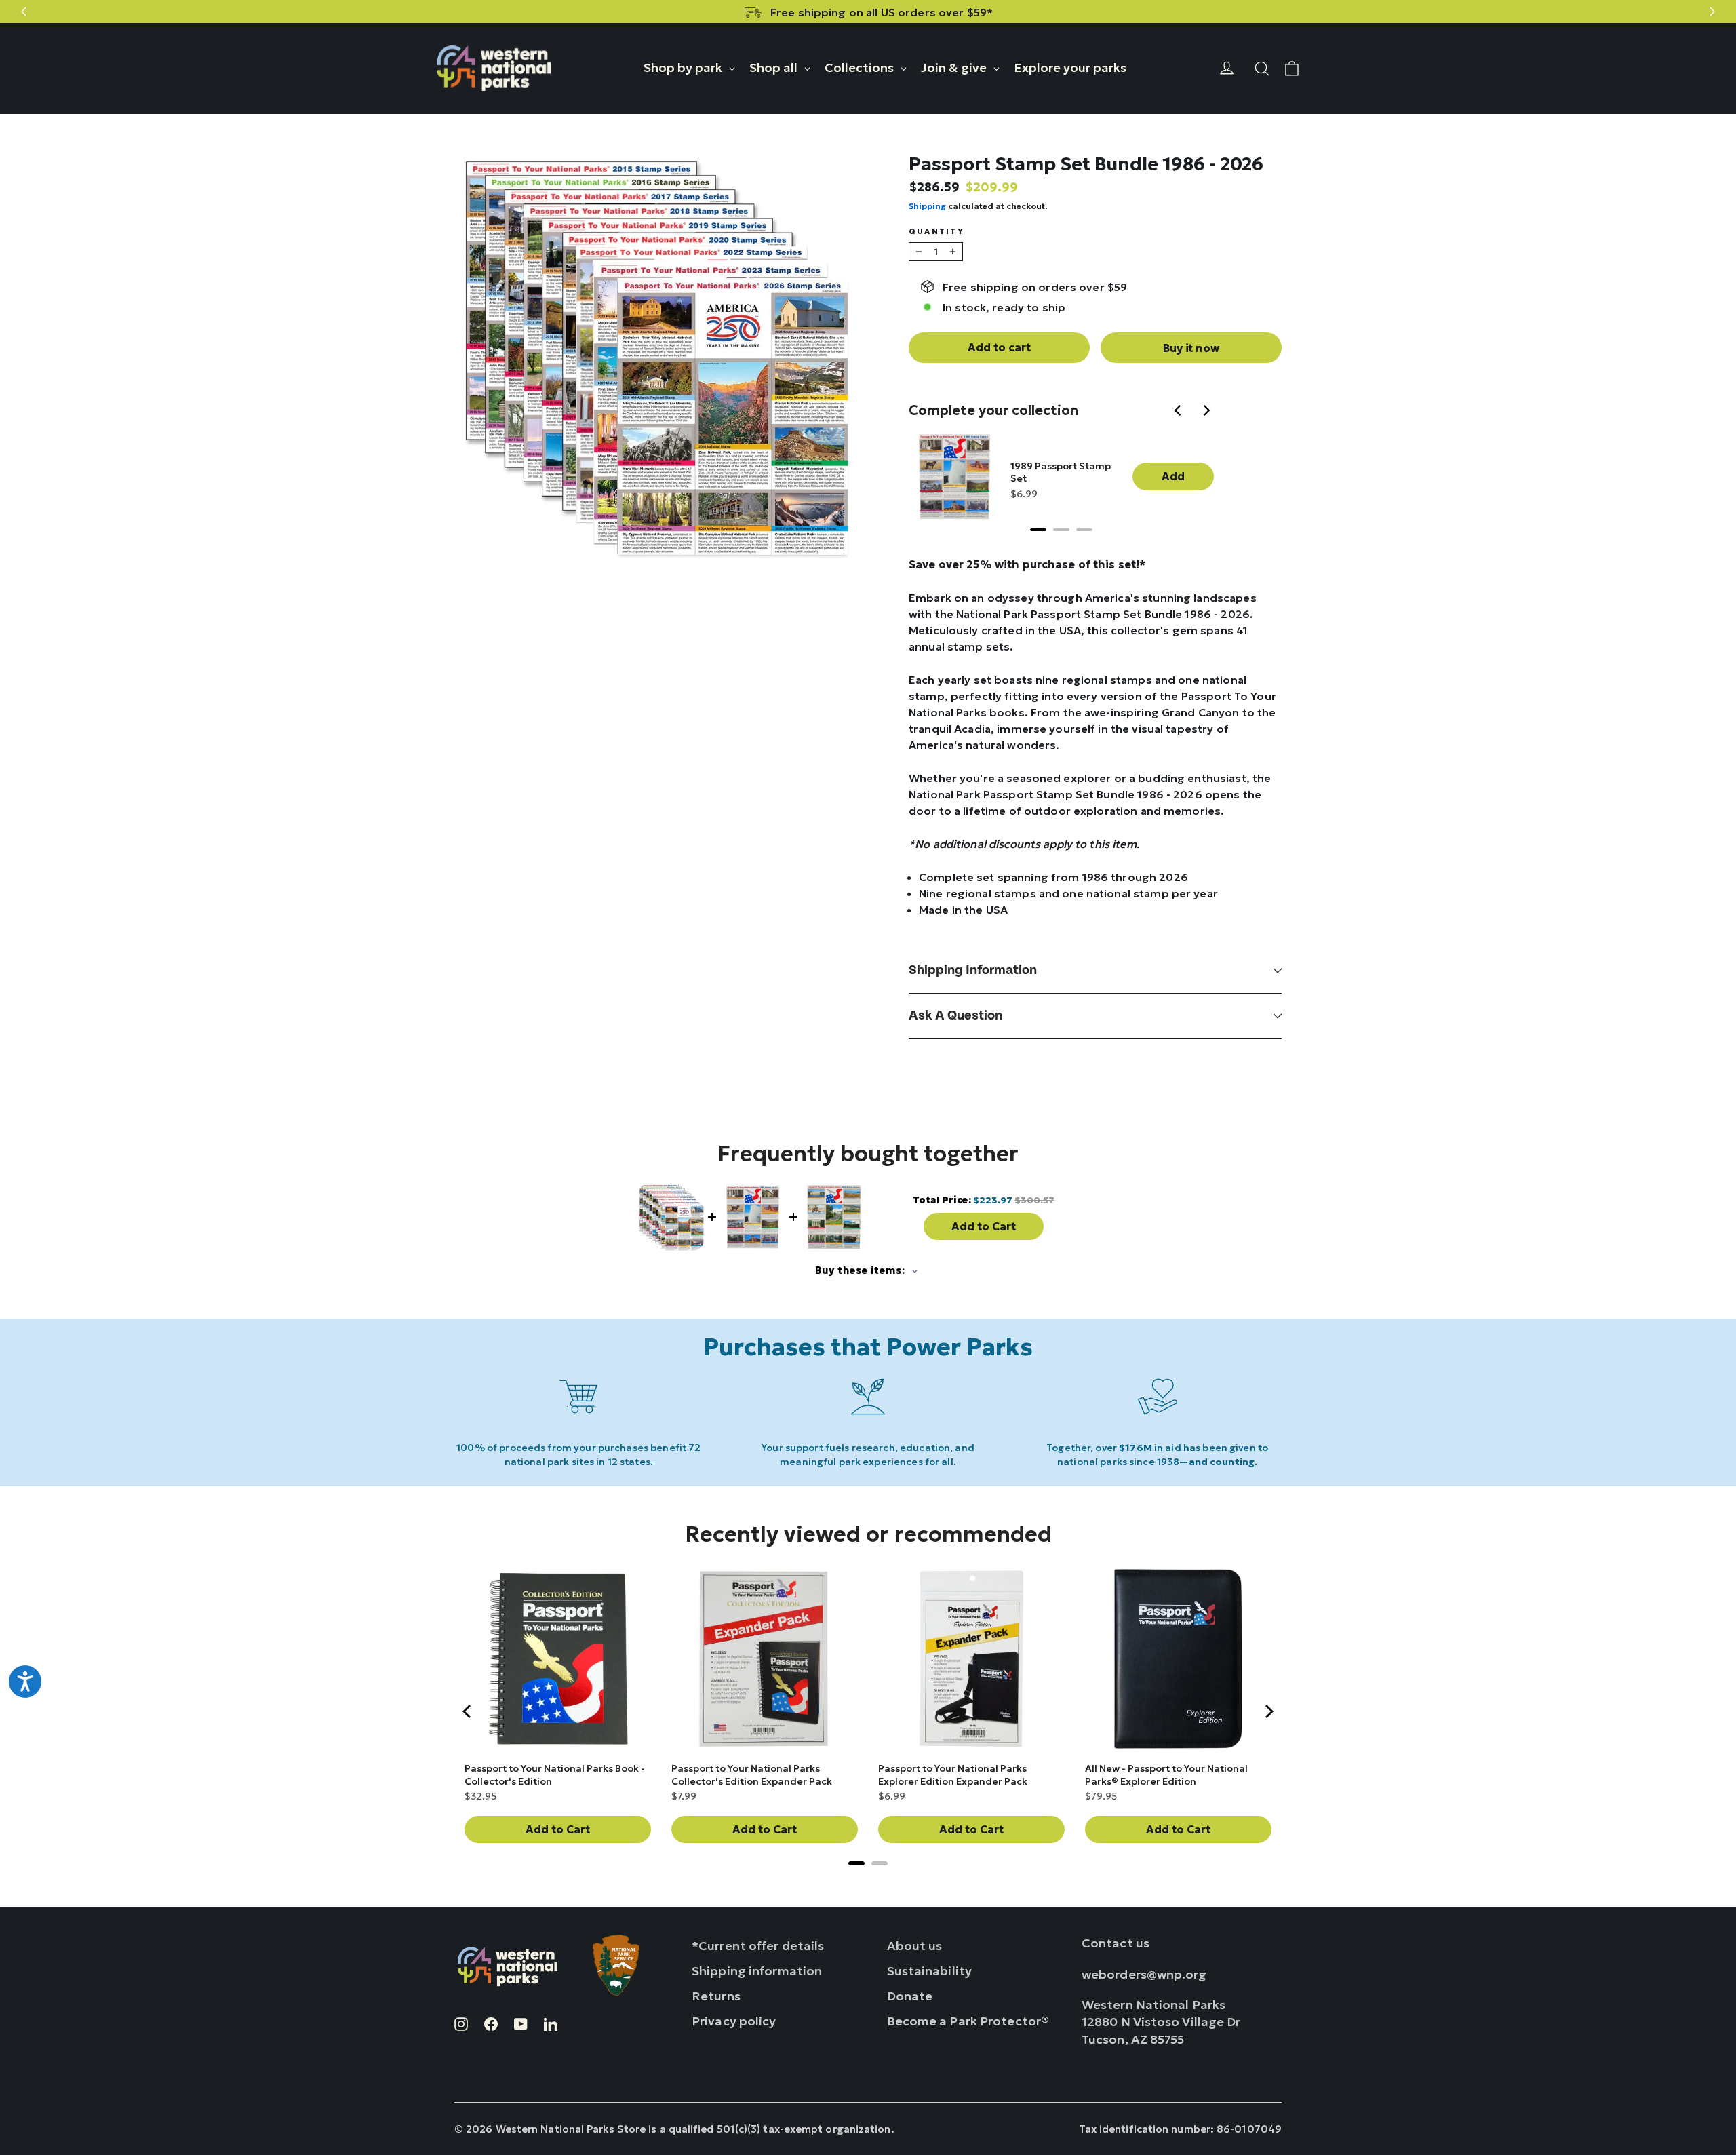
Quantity (936, 232)
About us (915, 1946)
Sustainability (930, 1971)
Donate (910, 1996)
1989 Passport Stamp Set (1061, 472)
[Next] (1207, 412)
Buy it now (1191, 348)
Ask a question (955, 1016)
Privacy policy (734, 2021)
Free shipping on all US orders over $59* (882, 12)
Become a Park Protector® (968, 2021)
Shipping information (973, 970)
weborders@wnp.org (1144, 1974)
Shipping (927, 206)
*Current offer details (758, 1946)
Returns (716, 1996)
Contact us (1116, 1943)
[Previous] (1180, 412)
